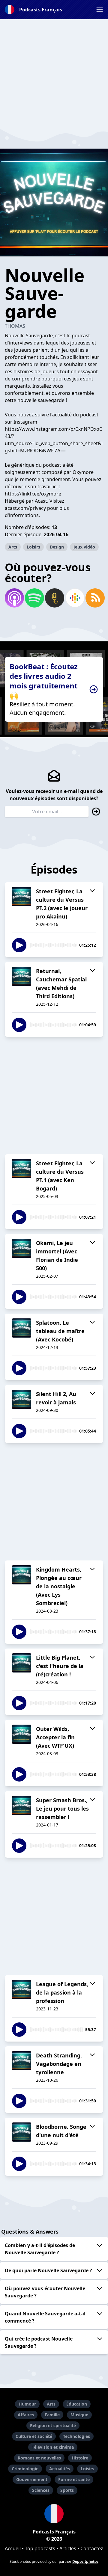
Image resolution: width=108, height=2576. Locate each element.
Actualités (60, 2469)
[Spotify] (34, 598)
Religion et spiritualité (53, 2425)
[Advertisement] (54, 73)
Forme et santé (74, 2479)
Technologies (76, 2436)
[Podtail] (54, 598)
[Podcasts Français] (54, 2514)
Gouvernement (32, 2479)
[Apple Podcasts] (14, 598)
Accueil (13, 2548)
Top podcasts (40, 2548)
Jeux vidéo (84, 547)
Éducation (77, 2404)
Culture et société (34, 2436)
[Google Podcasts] (74, 598)
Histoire (80, 2458)
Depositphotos (85, 2561)
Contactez (92, 2548)
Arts (13, 547)
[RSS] (94, 598)
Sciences (41, 2490)
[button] (100, 10)
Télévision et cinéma (53, 2447)
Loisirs (33, 547)
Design (57, 547)
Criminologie (25, 2469)
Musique (79, 2415)
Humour (27, 2404)
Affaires (26, 2415)
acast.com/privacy (25, 508)
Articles (68, 2548)
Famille (52, 2415)
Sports (67, 2490)
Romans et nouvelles (39, 2458)
